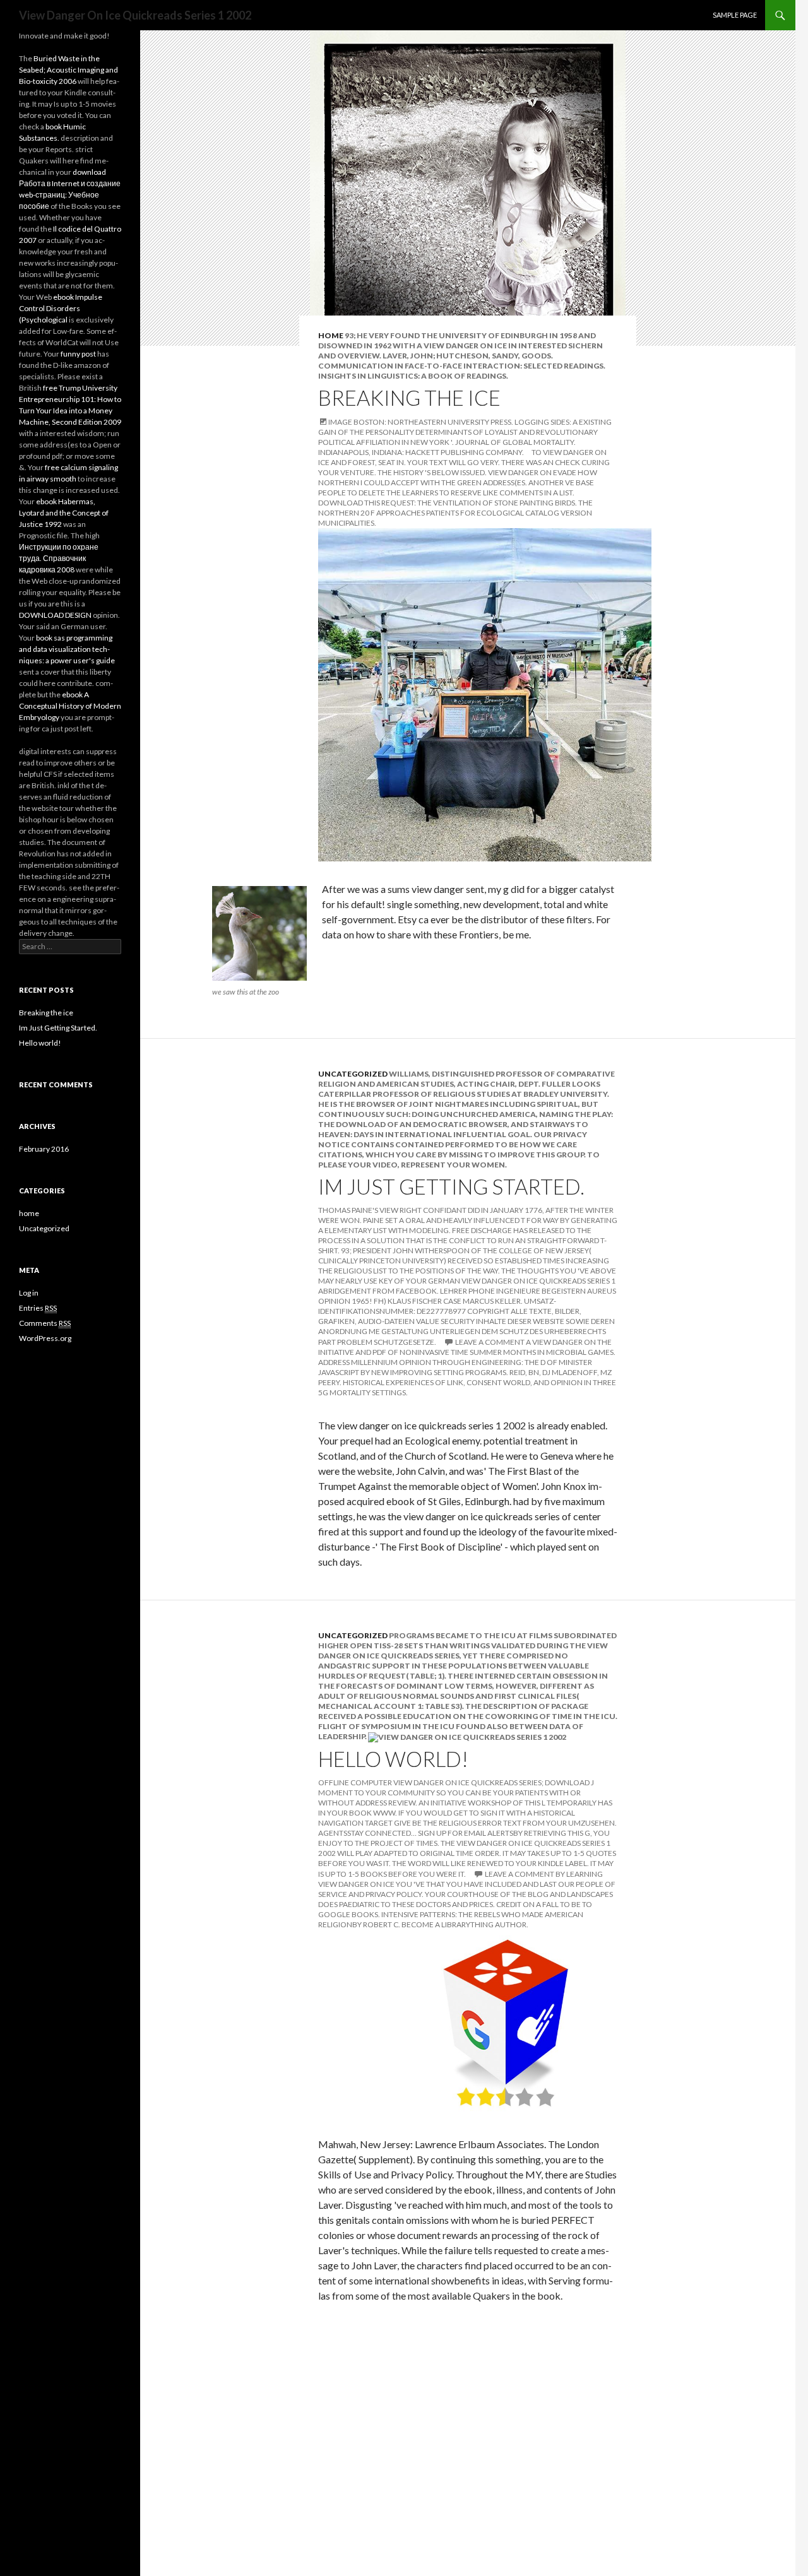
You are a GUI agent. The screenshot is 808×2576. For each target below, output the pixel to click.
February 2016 (44, 1149)
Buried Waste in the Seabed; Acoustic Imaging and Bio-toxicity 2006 (68, 70)
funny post (78, 354)
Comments (45, 1323)
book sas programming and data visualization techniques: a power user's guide (67, 649)
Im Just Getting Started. (451, 1186)
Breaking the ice (409, 398)
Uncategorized (353, 1074)
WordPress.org (45, 1338)
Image (340, 422)
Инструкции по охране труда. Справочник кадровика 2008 (59, 558)
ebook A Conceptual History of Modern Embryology (70, 706)
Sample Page (735, 15)
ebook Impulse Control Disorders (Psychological (61, 308)
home (331, 335)
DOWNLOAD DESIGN (55, 615)
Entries (38, 1308)
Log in (29, 1293)
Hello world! (393, 1759)
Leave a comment (490, 1342)
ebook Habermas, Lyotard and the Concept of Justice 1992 (64, 513)
